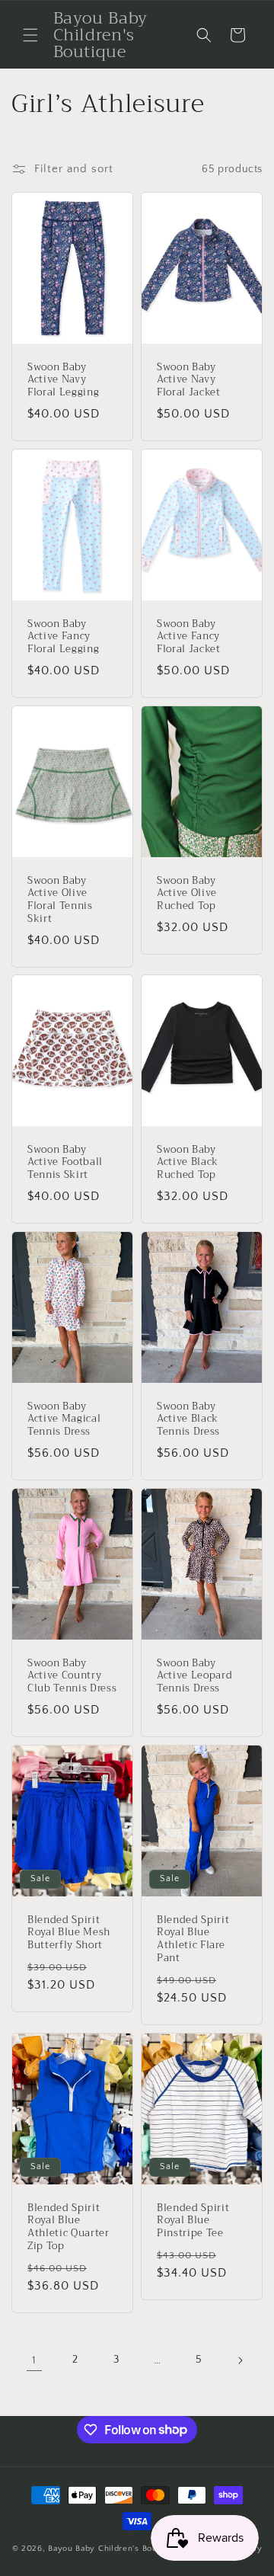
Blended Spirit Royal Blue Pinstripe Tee (193, 2220)
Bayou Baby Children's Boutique (113, 2549)
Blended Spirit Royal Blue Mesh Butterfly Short (69, 1933)
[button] (30, 35)
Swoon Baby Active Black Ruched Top (188, 1163)
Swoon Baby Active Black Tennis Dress (188, 1419)
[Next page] (240, 2360)
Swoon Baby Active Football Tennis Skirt (65, 1163)
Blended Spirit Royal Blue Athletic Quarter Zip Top (68, 2227)
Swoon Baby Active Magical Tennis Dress (64, 1419)
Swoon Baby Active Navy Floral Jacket (189, 380)
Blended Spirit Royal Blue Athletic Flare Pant (193, 1939)
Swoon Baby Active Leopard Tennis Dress (194, 1676)
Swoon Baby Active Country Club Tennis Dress (72, 1676)
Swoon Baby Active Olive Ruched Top (187, 893)
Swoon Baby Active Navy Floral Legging (63, 380)
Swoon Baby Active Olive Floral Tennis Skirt (60, 899)
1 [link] (34, 2360)
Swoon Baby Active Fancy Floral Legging (63, 636)
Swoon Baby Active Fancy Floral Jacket (189, 636)
